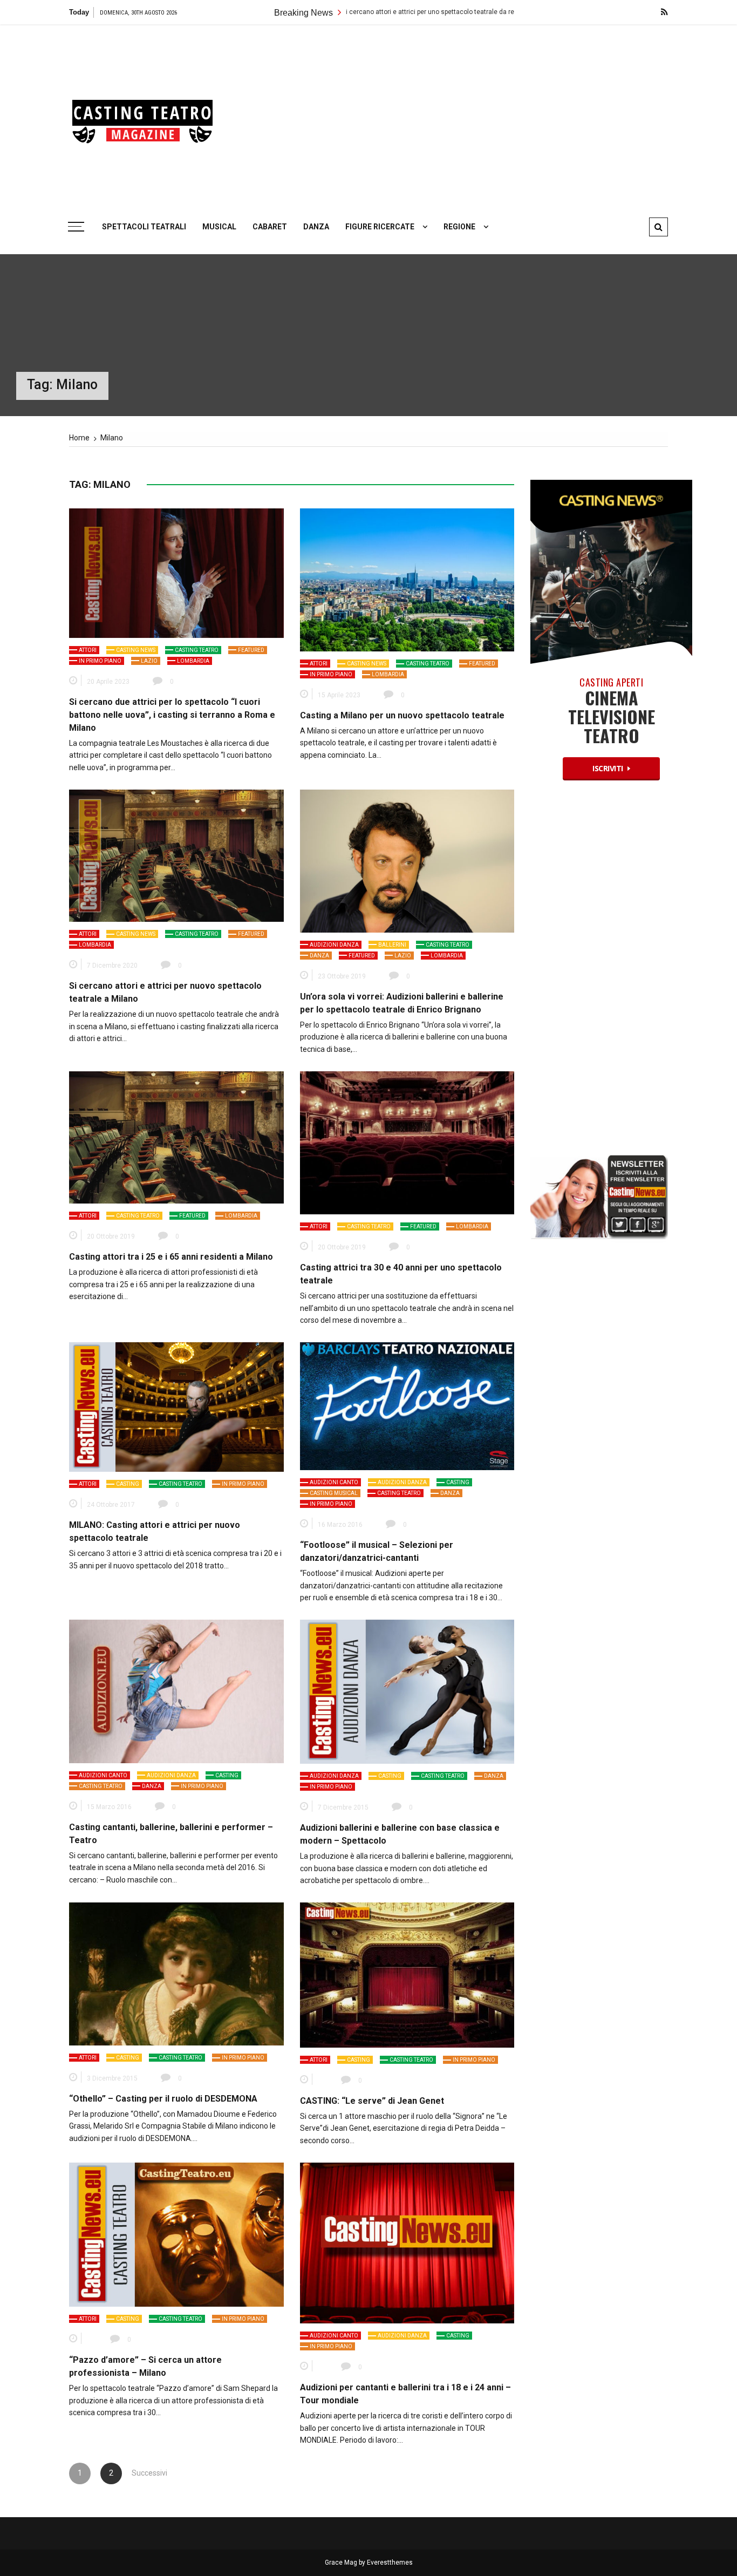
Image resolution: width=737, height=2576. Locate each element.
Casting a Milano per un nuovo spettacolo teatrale (402, 715)
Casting (128, 1484)
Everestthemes (390, 2563)
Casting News (136, 650)
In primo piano (100, 661)
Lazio (149, 661)
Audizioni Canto (334, 1482)
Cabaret (270, 227)
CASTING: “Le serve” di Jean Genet (372, 2101)
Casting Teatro (197, 650)
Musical (219, 227)
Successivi (142, 2473)
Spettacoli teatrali (144, 227)
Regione (459, 227)
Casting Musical (334, 1493)
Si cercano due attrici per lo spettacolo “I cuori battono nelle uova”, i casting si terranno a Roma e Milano (172, 715)
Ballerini (392, 945)
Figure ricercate (380, 227)
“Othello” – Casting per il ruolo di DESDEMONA (163, 2099)
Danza (316, 227)
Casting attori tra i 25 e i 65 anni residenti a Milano (171, 1257)
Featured (251, 650)
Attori (88, 650)
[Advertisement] (471, 116)
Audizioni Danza (334, 945)
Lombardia (193, 661)
